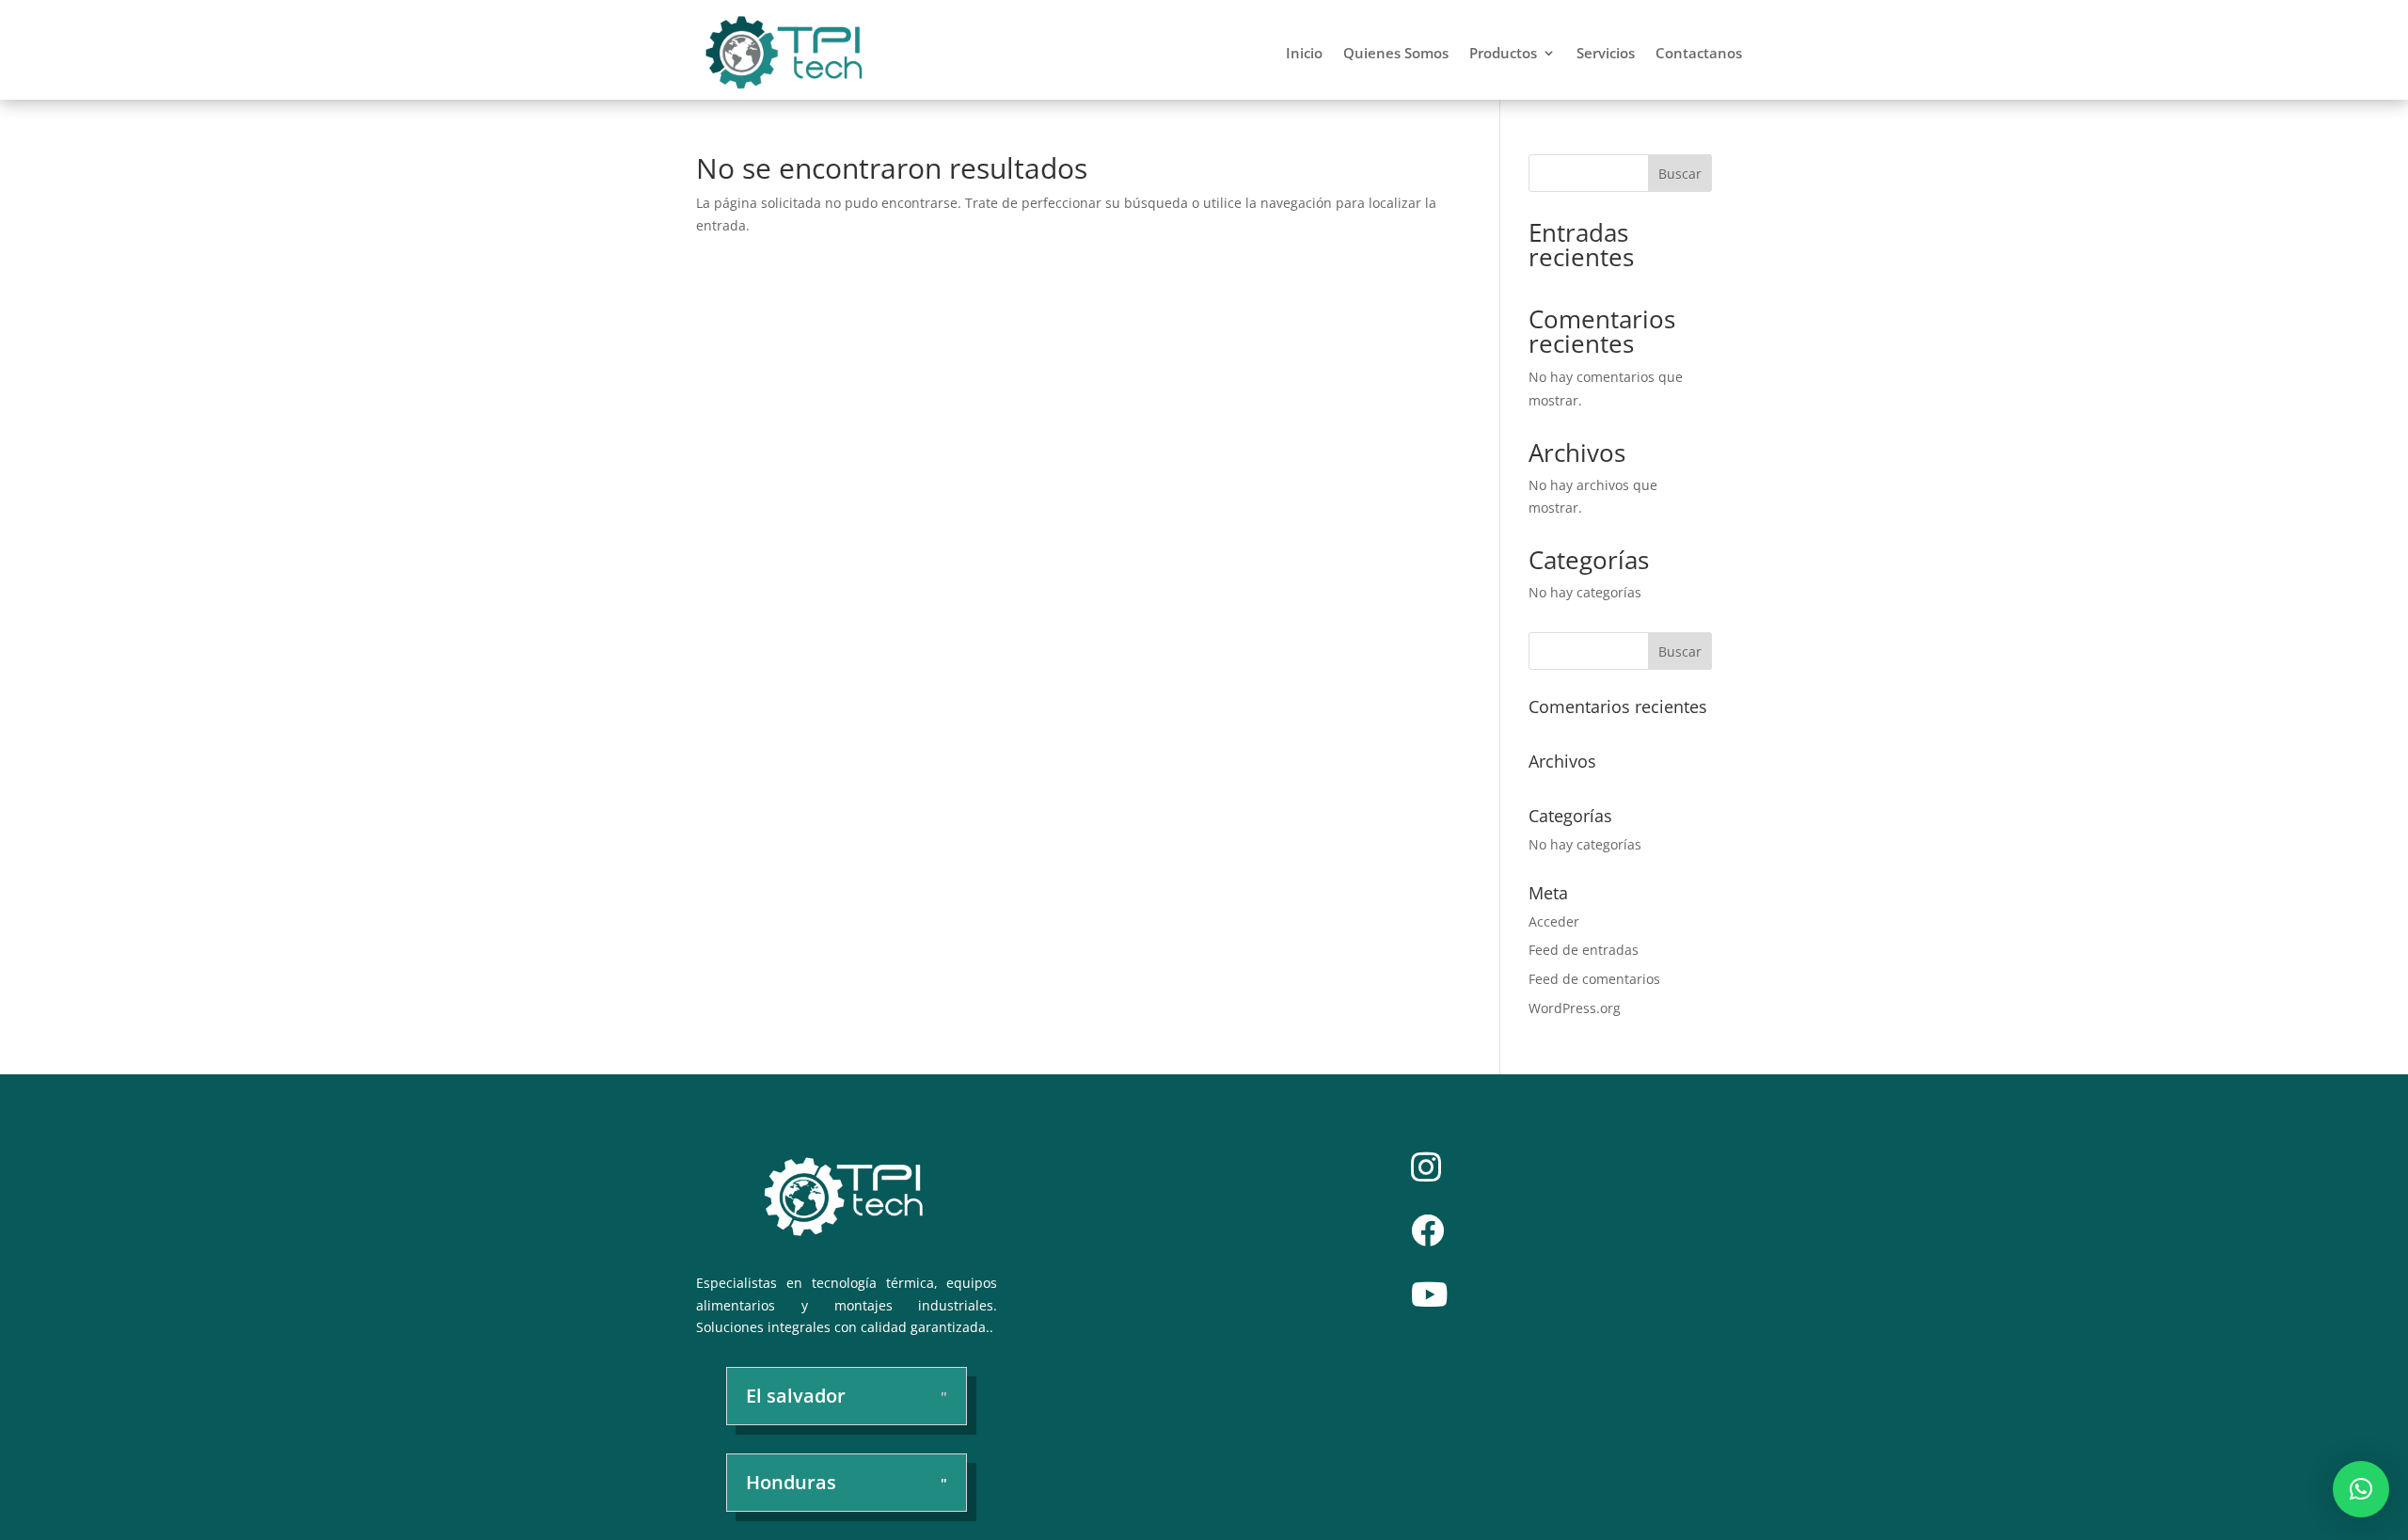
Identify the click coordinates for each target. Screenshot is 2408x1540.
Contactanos (1699, 53)
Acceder (1554, 921)
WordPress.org (1575, 1008)
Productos (1503, 53)
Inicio (1304, 53)
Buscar (1680, 174)
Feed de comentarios (1594, 979)
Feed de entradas (1584, 950)
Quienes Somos (1396, 53)
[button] (2361, 1489)
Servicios (1606, 53)
